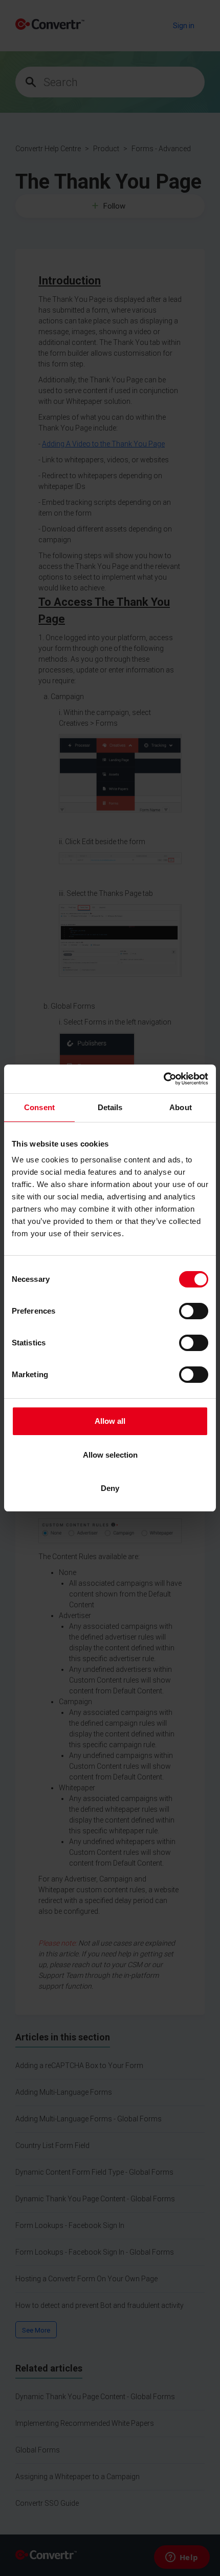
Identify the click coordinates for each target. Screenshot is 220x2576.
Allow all (110, 1421)
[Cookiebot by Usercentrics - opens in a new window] (163, 1079)
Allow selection (110, 1455)
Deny (110, 1488)
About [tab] (181, 1107)
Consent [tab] (39, 1107)
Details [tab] (110, 1107)
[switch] (194, 1311)
